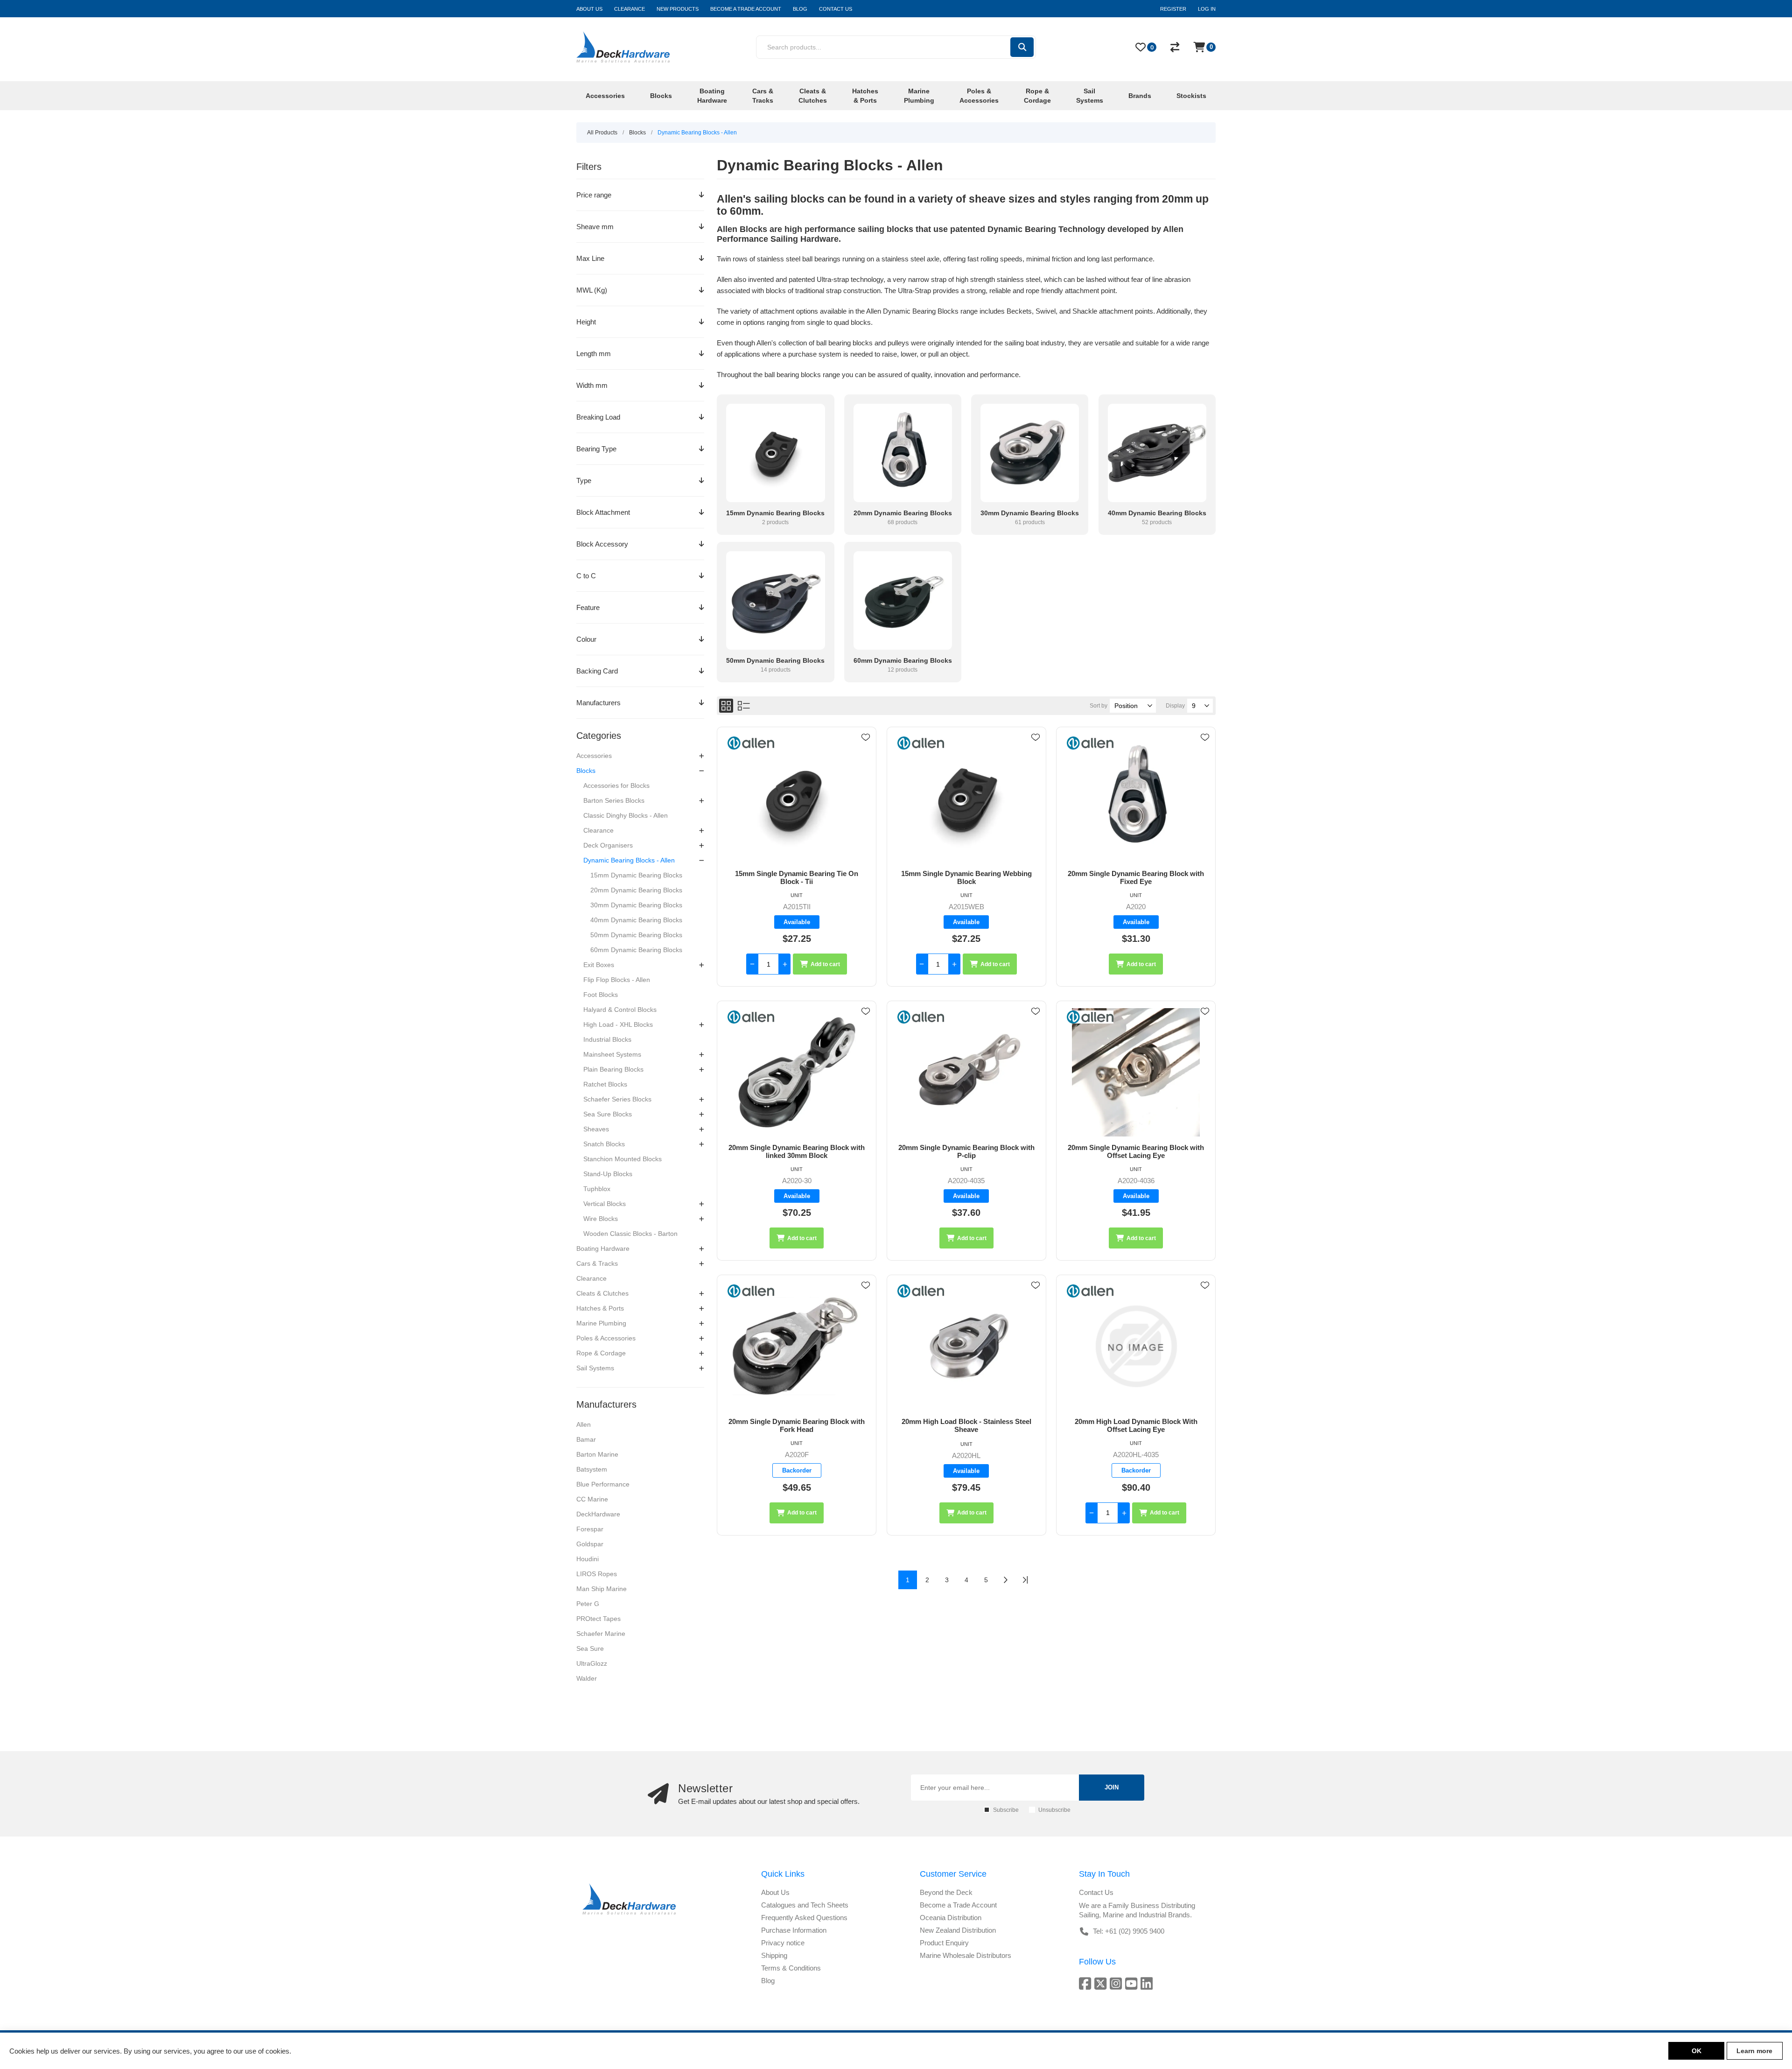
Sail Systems (595, 1368)
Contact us (1096, 1892)
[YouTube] (1133, 1983)
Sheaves (596, 1129)
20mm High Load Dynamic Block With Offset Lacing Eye (1136, 1425)
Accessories (594, 756)
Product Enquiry (944, 1943)
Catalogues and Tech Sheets (805, 1905)
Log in (1207, 9)
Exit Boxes (599, 965)
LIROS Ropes (597, 1574)
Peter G (588, 1604)
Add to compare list (866, 764)
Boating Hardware (603, 1248)
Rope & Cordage (601, 1353)
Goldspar (590, 1544)
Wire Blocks (601, 1219)
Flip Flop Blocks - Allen (617, 980)
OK (1697, 2051)
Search (1022, 47)
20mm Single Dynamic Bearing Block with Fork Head (797, 1425)
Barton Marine (597, 1454)
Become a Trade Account (958, 1905)
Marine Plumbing (601, 1323)
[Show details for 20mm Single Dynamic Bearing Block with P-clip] (966, 1072)
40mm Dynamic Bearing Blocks (636, 920)
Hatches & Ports (600, 1308)
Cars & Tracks (597, 1263)
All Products (602, 133)
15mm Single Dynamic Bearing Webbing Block (966, 877)
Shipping (774, 1955)
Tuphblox (597, 1189)
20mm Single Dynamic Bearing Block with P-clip (966, 1151)
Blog (768, 1981)
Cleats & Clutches (602, 1293)
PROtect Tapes (598, 1619)
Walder (587, 1678)
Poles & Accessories (606, 1338)
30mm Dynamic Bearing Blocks (636, 905)
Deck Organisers (608, 845)
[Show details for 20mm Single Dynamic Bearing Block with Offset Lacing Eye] (1136, 1072)
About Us (775, 1892)
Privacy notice (783, 1943)
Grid (726, 706)
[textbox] (883, 47)
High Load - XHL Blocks (618, 1024)
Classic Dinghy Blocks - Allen (626, 815)
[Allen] (751, 744)
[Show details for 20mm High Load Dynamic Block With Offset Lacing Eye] (1136, 1346)
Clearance (598, 830)
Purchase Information (794, 1930)
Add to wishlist (866, 737)
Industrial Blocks (607, 1039)
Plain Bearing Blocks (613, 1069)
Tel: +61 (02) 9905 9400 (1129, 1931)
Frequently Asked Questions (804, 1918)
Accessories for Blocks (616, 786)
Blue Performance (603, 1484)
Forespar (590, 1529)
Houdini (588, 1559)
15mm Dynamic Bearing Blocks (636, 875)
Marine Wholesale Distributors (966, 1955)
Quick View (866, 751)
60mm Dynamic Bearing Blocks (636, 950)
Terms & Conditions (791, 1968)
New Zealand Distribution (958, 1930)
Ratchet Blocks (605, 1084)
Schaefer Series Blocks (617, 1099)
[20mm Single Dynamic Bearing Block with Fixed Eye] (1136, 798)
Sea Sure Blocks (608, 1114)
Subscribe (1006, 1810)
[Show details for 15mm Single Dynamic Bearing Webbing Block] (966, 798)
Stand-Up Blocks (608, 1174)
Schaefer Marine (601, 1634)
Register (1173, 9)
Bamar (586, 1439)
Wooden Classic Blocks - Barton (630, 1234)
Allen (584, 1424)
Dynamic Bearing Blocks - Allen (629, 860)
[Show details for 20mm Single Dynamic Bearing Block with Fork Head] (797, 1346)
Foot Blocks (601, 995)
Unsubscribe (1054, 1810)
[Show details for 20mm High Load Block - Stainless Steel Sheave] (966, 1346)
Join (1112, 1787)
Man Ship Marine (602, 1589)
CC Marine (592, 1499)
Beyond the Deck (946, 1892)
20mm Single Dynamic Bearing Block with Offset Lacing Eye (1136, 1151)
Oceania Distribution (951, 1918)
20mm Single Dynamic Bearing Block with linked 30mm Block (797, 1151)
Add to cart (825, 964)
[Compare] (1175, 47)
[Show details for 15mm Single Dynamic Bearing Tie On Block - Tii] (797, 798)
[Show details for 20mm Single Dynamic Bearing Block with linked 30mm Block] (797, 1072)
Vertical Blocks (605, 1204)
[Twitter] (1102, 1983)
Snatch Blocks (604, 1144)
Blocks (586, 771)
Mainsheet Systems (612, 1054)
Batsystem (592, 1469)
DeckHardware (598, 1514)
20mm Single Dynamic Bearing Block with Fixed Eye (1136, 877)
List (744, 706)
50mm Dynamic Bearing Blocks (636, 935)
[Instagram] (1117, 1983)
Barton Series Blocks (614, 800)
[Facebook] (1087, 1983)
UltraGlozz (592, 1663)
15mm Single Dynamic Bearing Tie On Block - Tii (797, 877)
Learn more (1754, 2051)
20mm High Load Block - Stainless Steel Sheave (966, 1425)
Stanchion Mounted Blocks (623, 1159)
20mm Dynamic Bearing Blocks (636, 890)
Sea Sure (590, 1648)
